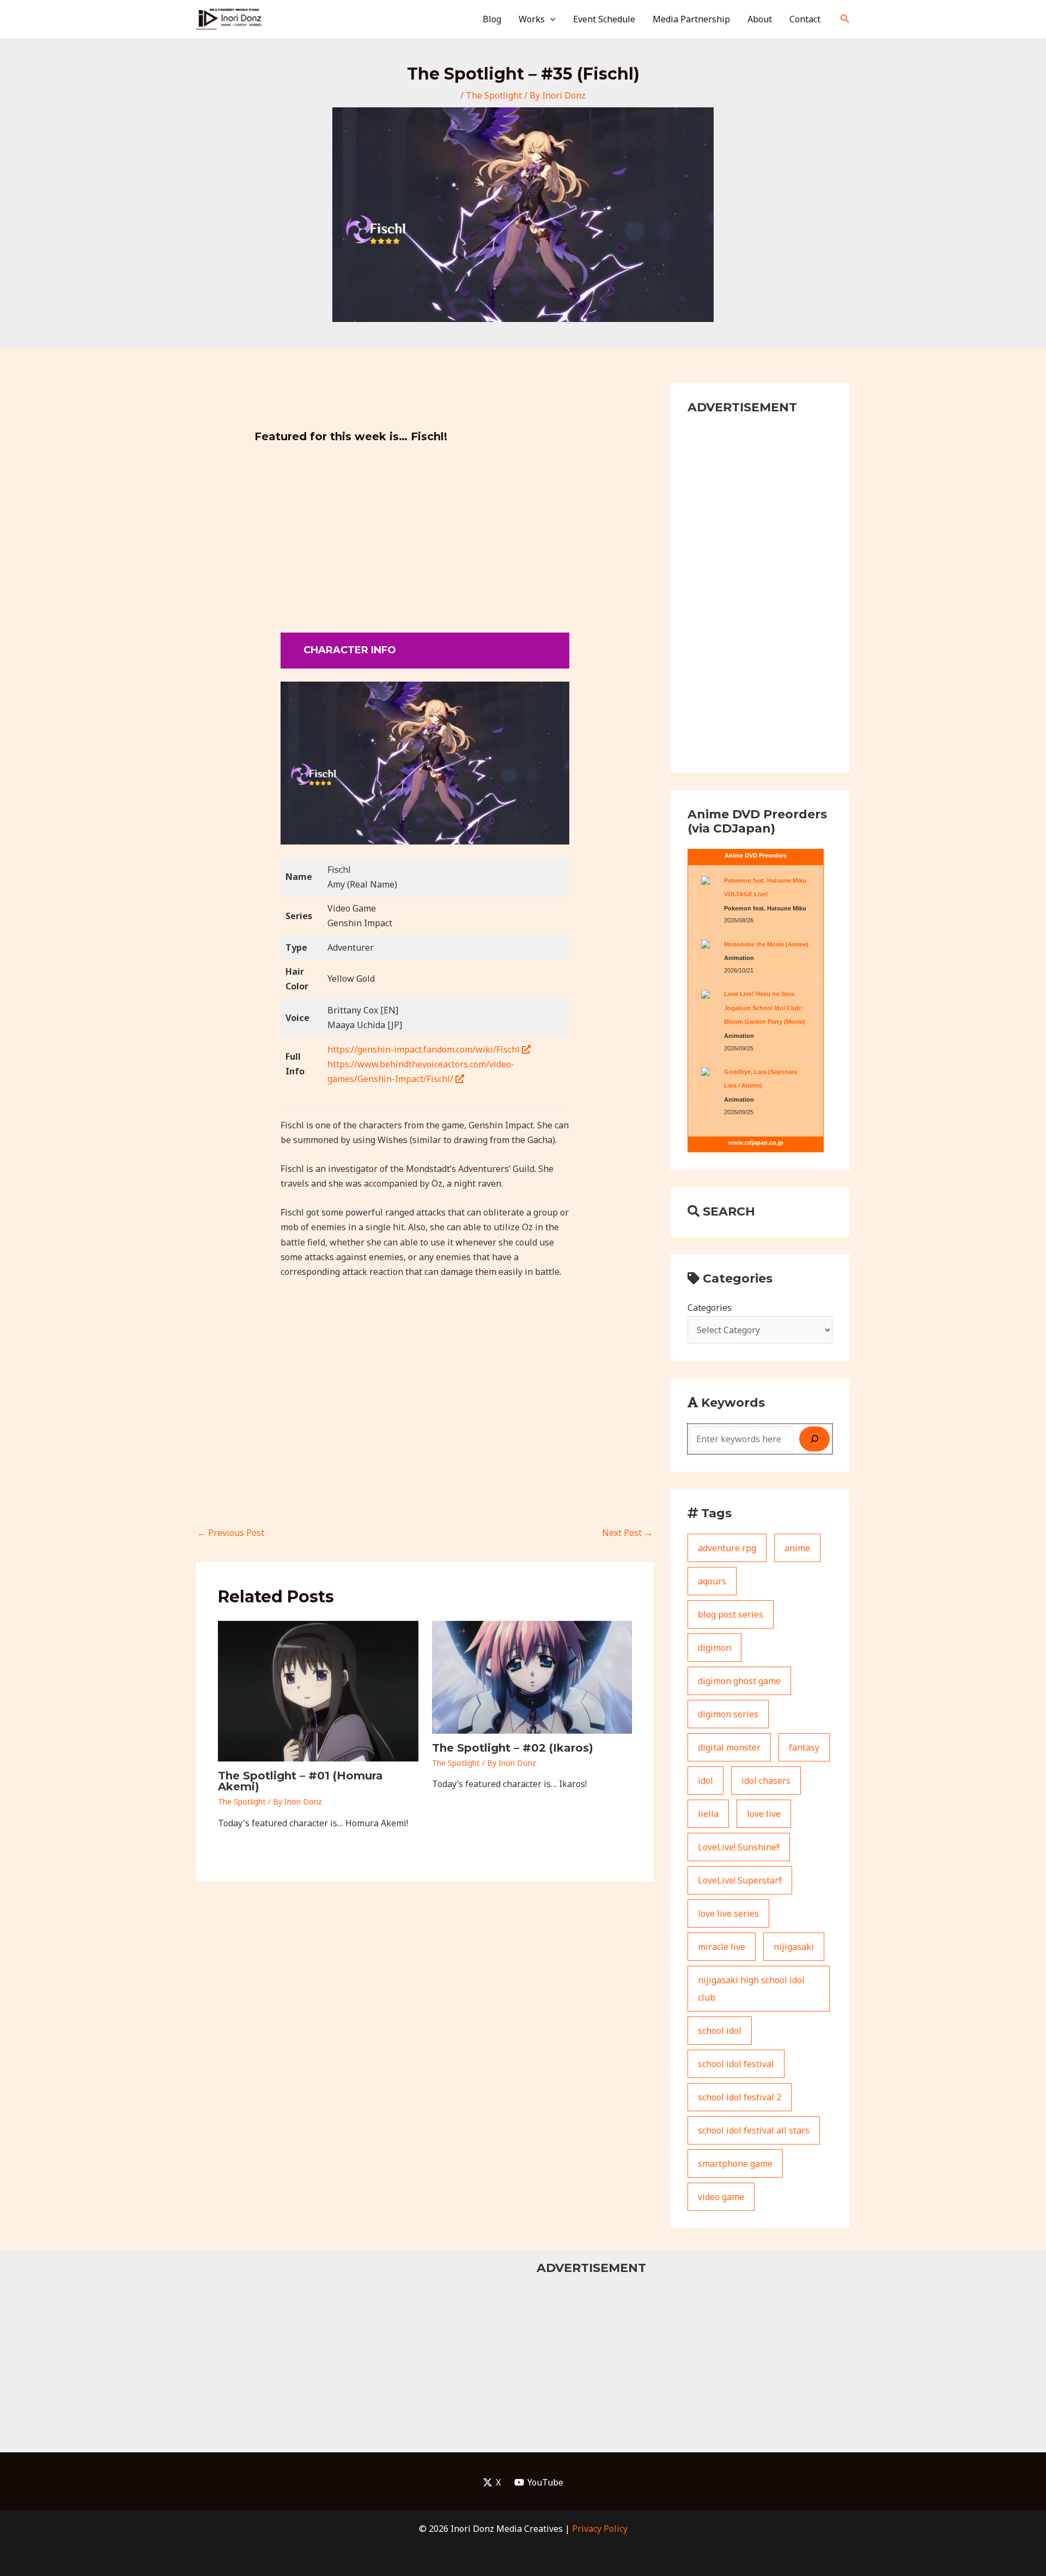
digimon (714, 1648)
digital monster (729, 1747)
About (760, 19)
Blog (492, 19)
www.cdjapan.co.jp (756, 1143)
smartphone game (735, 2164)
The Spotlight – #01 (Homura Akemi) (300, 1781)
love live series (728, 1913)
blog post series (731, 1614)
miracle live (722, 1947)
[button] (550, 19)
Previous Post (231, 1533)
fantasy (804, 1747)
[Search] (814, 1439)
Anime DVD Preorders (756, 855)
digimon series (728, 1714)
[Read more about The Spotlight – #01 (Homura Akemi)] (318, 1691)
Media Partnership (691, 19)
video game (721, 2197)
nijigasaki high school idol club (751, 1989)
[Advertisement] (425, 530)
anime (797, 1548)
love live (764, 1814)
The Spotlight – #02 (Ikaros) (513, 1748)
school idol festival (736, 2064)
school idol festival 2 (740, 2097)
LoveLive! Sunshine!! (739, 1847)
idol (706, 1781)
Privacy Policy (600, 2529)
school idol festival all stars (754, 2130)
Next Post (627, 1533)
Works (532, 19)
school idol (720, 2031)
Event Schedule (604, 19)
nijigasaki (794, 1947)
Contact (805, 19)
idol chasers (766, 1781)
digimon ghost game (739, 1681)
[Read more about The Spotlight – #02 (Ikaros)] (532, 1676)
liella (708, 1814)
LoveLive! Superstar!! (740, 1880)
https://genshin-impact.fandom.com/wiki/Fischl (425, 1049)
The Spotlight (494, 95)
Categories (710, 1308)
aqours (712, 1581)
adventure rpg (727, 1548)
